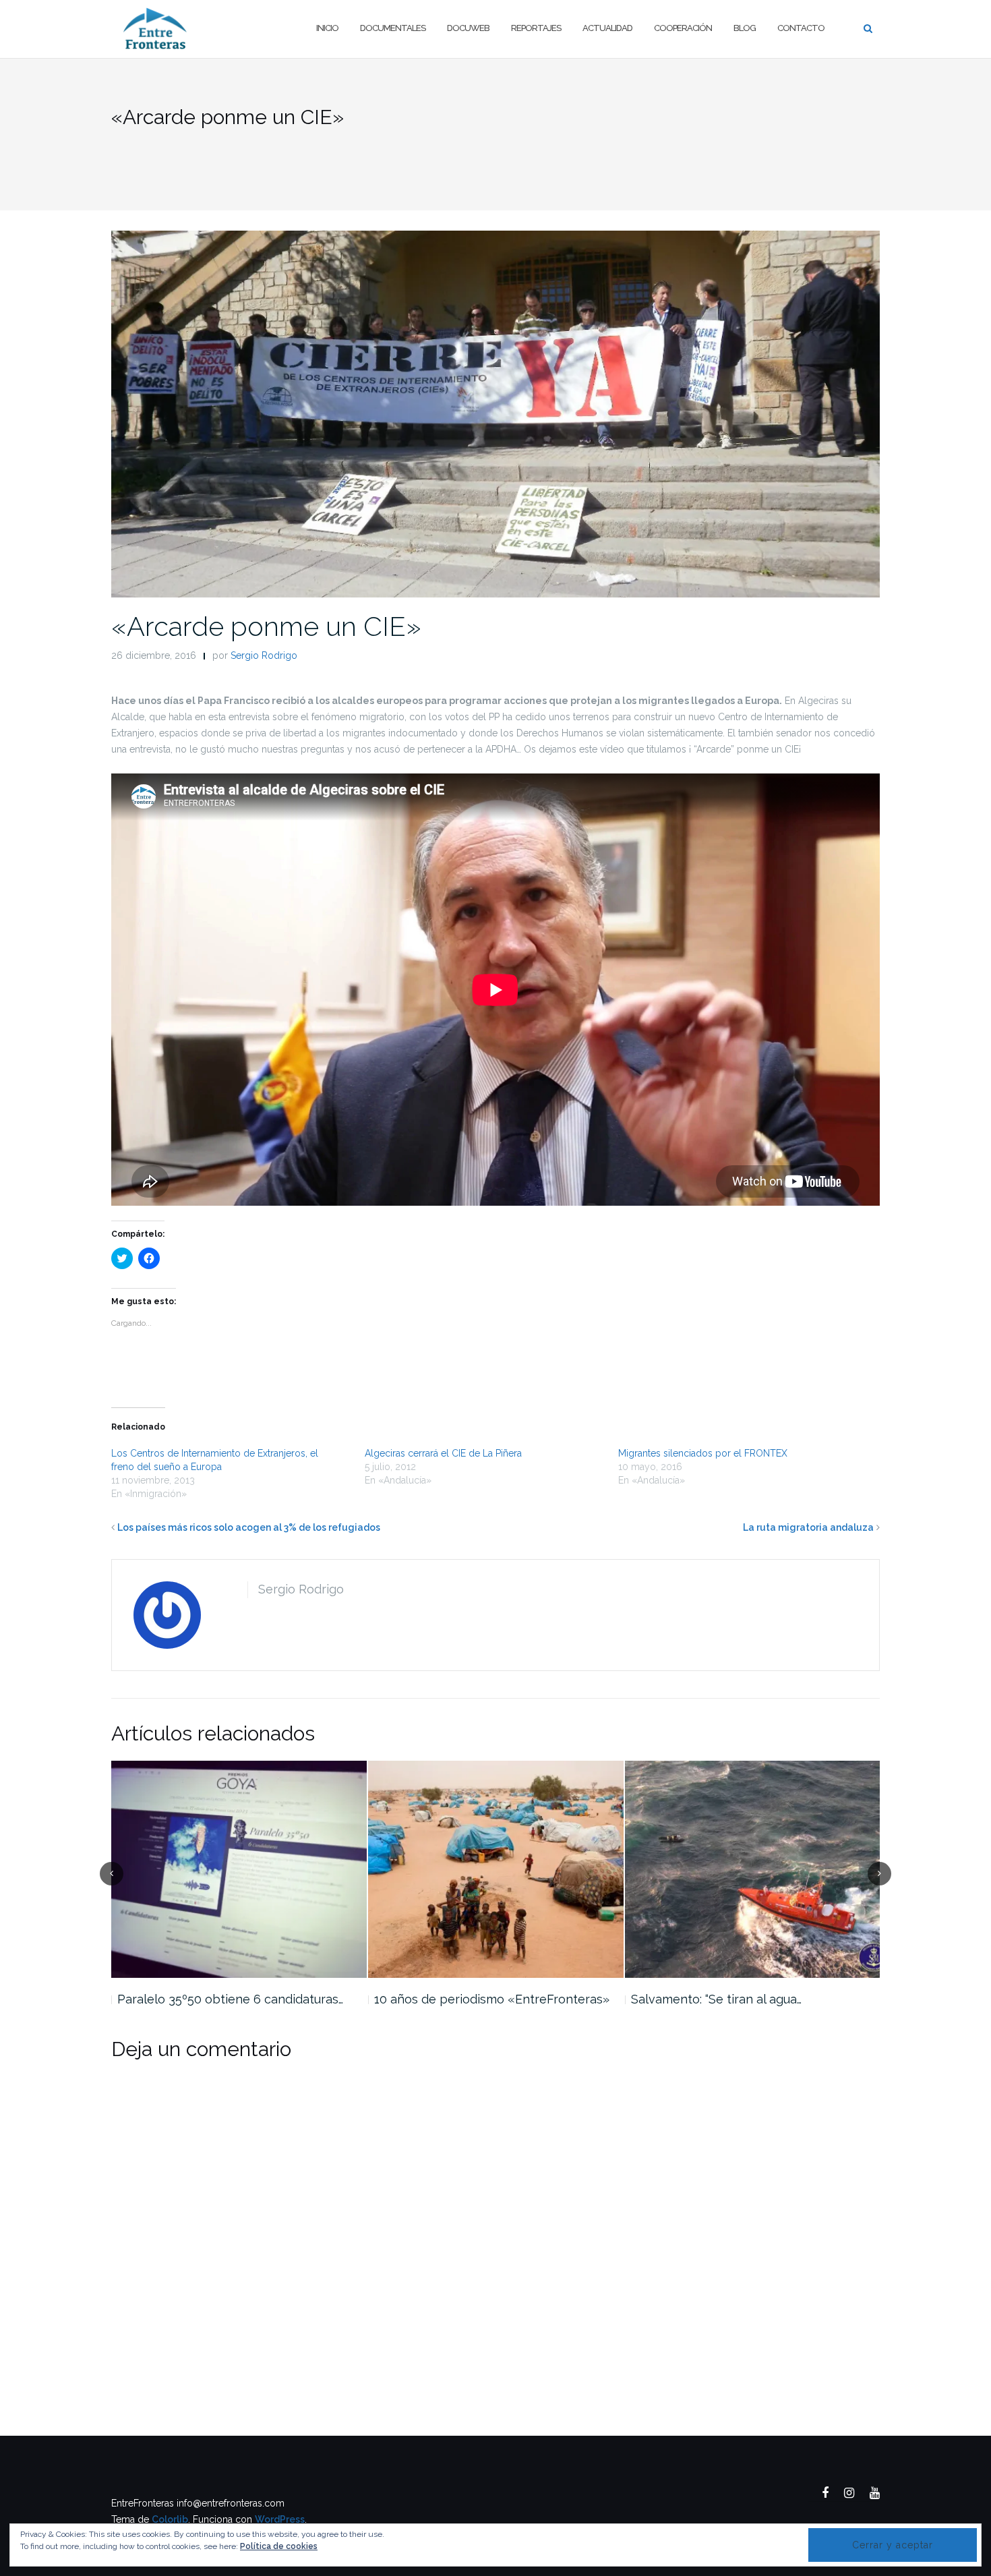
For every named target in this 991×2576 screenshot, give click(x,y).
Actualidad (607, 28)
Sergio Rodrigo (264, 655)
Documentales (393, 28)
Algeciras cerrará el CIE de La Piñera (443, 1453)
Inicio (327, 28)
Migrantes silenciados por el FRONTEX (703, 1453)
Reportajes (536, 28)
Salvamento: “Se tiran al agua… (459, 1999)
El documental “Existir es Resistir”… (726, 1999)
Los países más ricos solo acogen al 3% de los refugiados (249, 1527)
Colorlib (170, 2519)
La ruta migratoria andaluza (808, 1527)
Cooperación (683, 28)
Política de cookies (279, 2546)
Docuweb (468, 28)
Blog (745, 28)
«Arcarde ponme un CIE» (266, 626)
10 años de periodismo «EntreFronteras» (235, 1999)
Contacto (801, 28)
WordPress (280, 2519)
